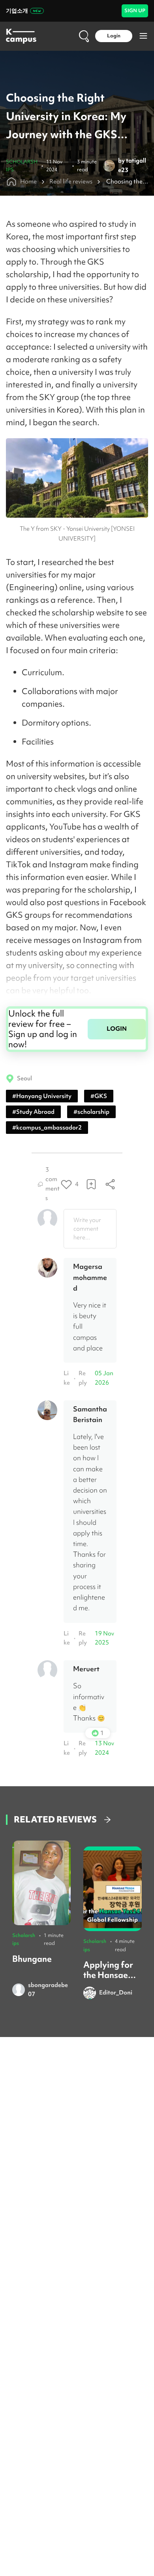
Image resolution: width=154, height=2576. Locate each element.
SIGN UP (135, 10)
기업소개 (17, 11)
